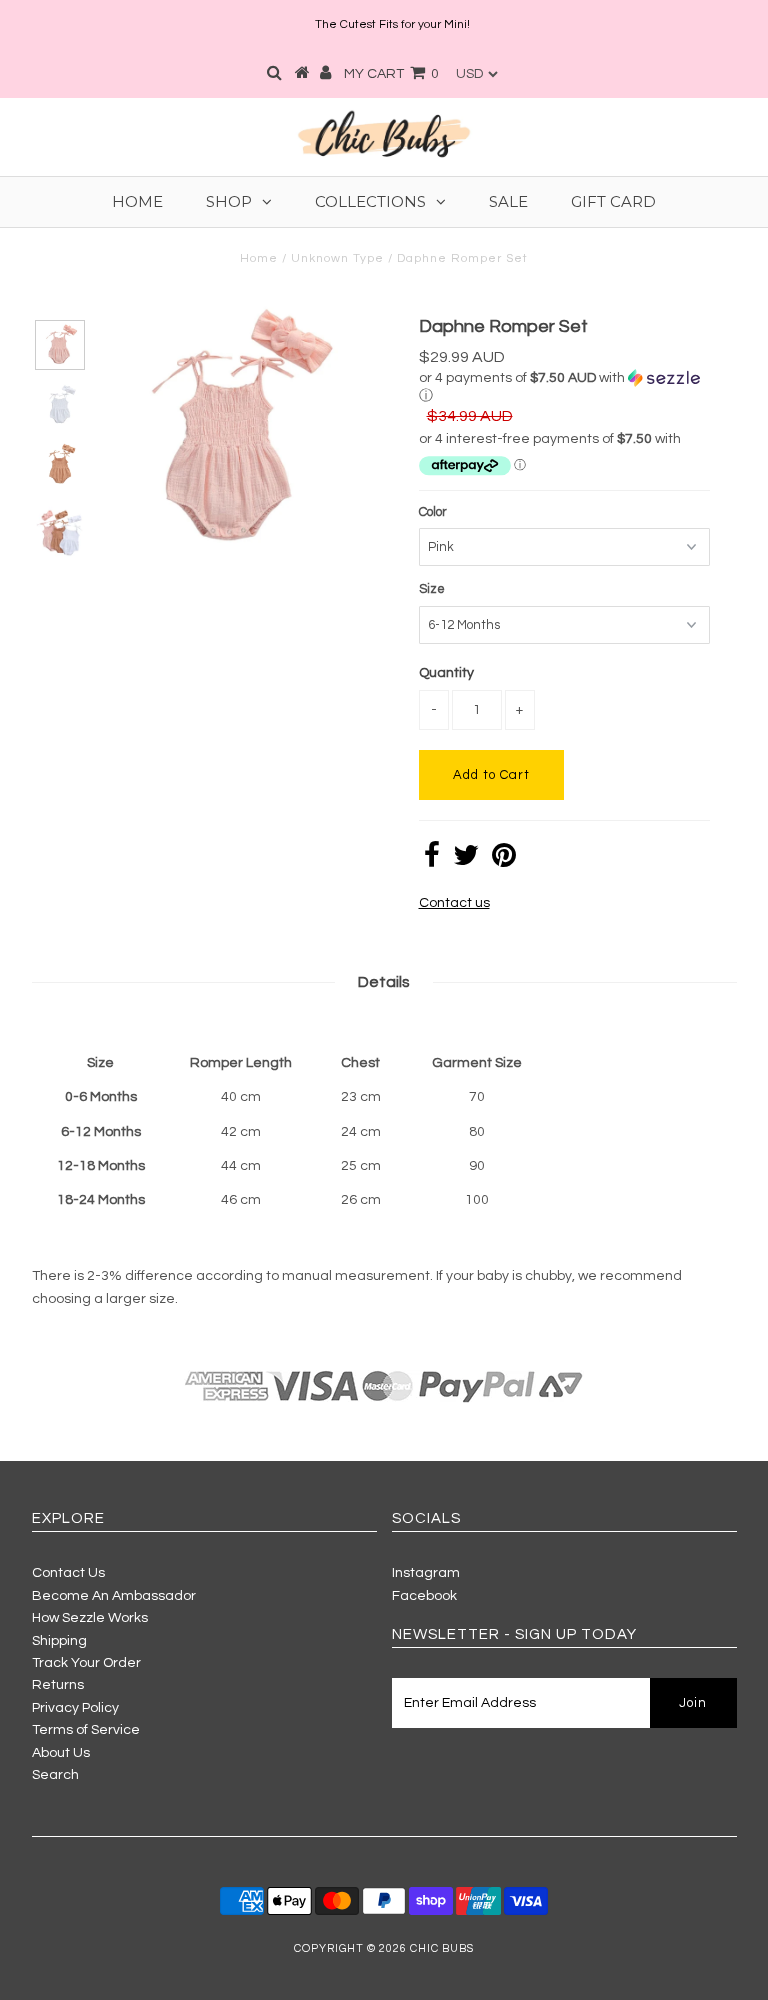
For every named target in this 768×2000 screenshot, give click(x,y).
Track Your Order (86, 1663)
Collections (370, 201)
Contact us (454, 903)
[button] (564, 387)
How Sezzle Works (90, 1618)
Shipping (59, 1641)
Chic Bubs (442, 1948)
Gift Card (613, 201)
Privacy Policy (75, 1708)
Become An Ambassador (114, 1596)
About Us (61, 1753)
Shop (229, 201)
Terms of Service (86, 1730)
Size (432, 589)
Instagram (426, 1573)
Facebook (424, 1596)
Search (55, 1775)
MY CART (391, 74)
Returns (58, 1685)
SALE (508, 201)
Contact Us (68, 1573)
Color (433, 512)
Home (137, 201)
